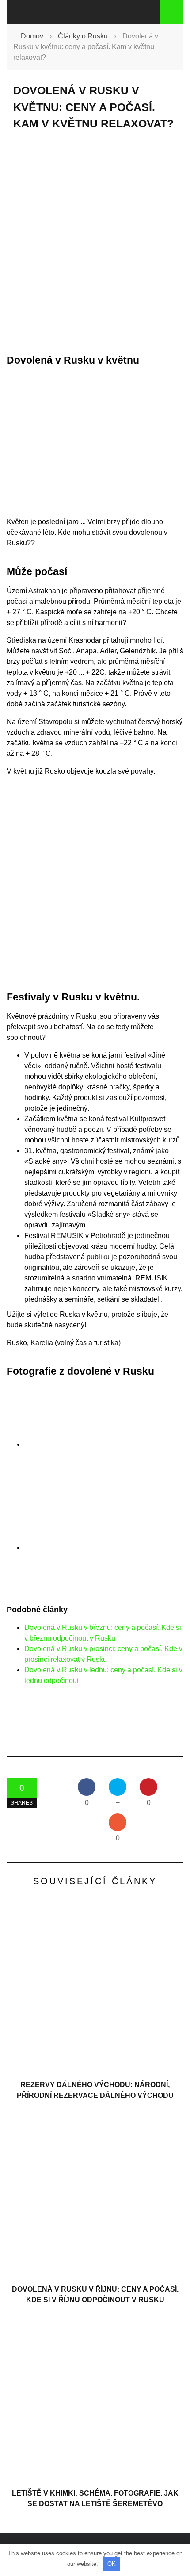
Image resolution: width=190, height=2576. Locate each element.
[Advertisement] (95, 242)
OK (112, 2564)
